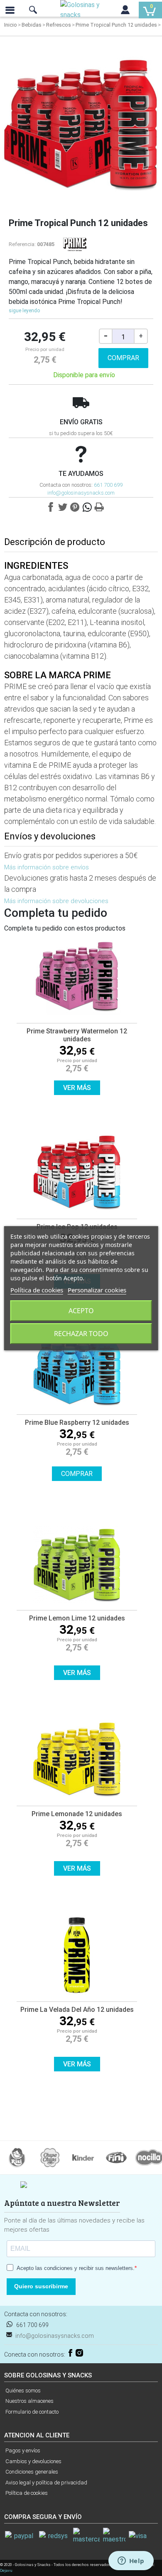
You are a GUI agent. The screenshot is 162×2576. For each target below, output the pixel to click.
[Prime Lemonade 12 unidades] (77, 1761)
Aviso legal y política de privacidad (46, 2483)
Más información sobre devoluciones (56, 901)
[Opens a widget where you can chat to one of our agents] (131, 2561)
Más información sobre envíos (47, 867)
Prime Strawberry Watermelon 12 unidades (77, 1035)
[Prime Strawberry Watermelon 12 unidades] (77, 978)
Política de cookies (27, 2493)
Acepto (81, 1311)
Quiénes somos (23, 2391)
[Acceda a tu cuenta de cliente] (125, 12)
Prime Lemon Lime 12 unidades (77, 1618)
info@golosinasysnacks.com (81, 493)
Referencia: (22, 244)
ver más (77, 1088)
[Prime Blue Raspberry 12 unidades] (77, 1370)
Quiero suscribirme (41, 2286)
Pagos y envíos (23, 2450)
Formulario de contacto (32, 2412)
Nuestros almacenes (29, 2401)
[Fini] (116, 2157)
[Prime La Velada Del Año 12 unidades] (77, 1957)
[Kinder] (83, 2157)
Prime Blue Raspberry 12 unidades (77, 1422)
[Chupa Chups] (50, 2157)
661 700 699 (108, 485)
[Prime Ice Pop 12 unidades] (77, 1174)
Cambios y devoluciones (33, 2461)
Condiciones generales (32, 2472)
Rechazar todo (81, 1334)
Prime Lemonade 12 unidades (77, 1814)
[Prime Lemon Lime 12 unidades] (77, 1566)
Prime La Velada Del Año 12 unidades (77, 2010)
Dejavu (6, 2570)
